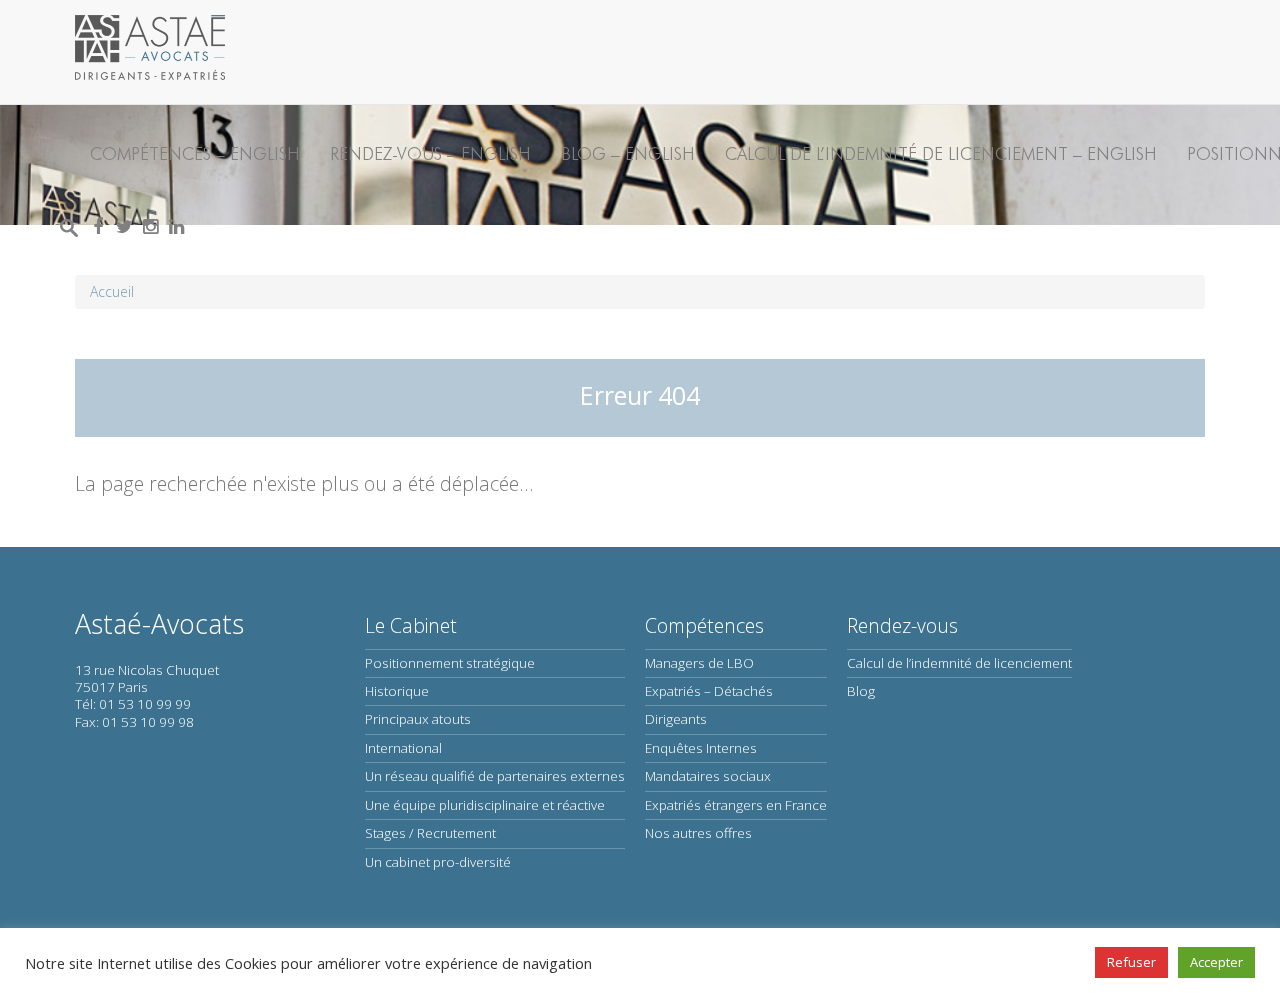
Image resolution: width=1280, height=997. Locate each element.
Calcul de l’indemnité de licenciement (959, 663)
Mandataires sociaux (708, 776)
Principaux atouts (418, 719)
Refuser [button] (1131, 962)
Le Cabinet (411, 625)
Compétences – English (195, 153)
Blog (861, 691)
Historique (397, 691)
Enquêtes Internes (701, 748)
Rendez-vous (902, 625)
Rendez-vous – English (430, 153)
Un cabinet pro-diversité (438, 862)
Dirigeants (676, 719)
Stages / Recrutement (430, 833)
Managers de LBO (699, 663)
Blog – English (628, 153)
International (403, 748)
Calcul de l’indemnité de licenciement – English (941, 153)
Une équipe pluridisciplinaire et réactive (485, 805)
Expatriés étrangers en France (736, 805)
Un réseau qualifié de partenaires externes (495, 776)
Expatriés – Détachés (709, 691)
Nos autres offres (698, 833)
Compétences (704, 625)
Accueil (112, 291)
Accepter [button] (1216, 962)
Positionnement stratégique (450, 663)
